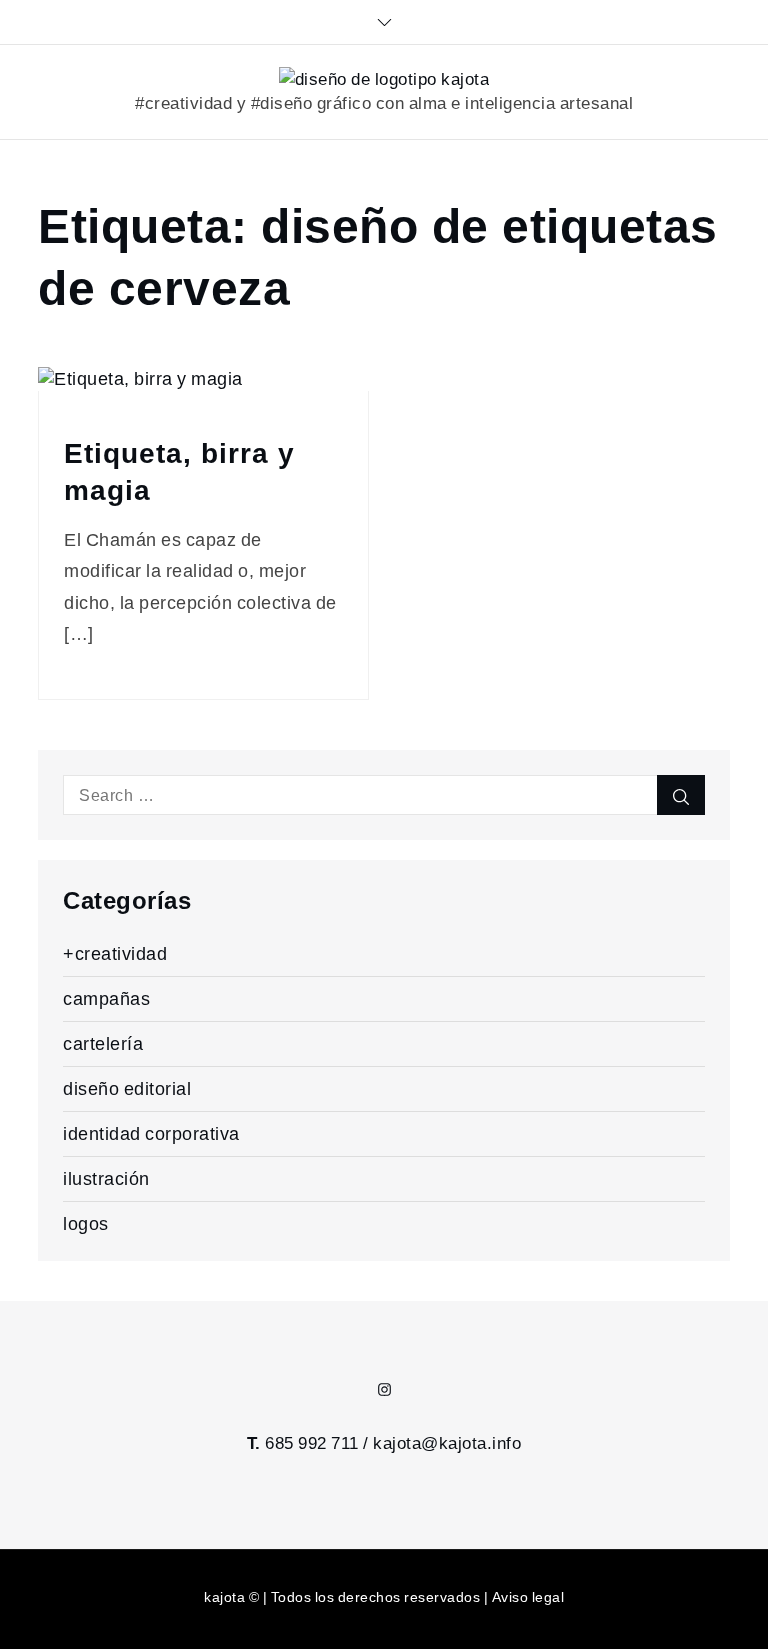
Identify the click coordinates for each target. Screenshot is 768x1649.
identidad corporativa (151, 1133)
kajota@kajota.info (447, 1443)
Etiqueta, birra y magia (179, 471)
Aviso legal (528, 1597)
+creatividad (115, 953)
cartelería (103, 1043)
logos (86, 1223)
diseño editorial (127, 1088)
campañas (106, 998)
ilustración (106, 1178)
